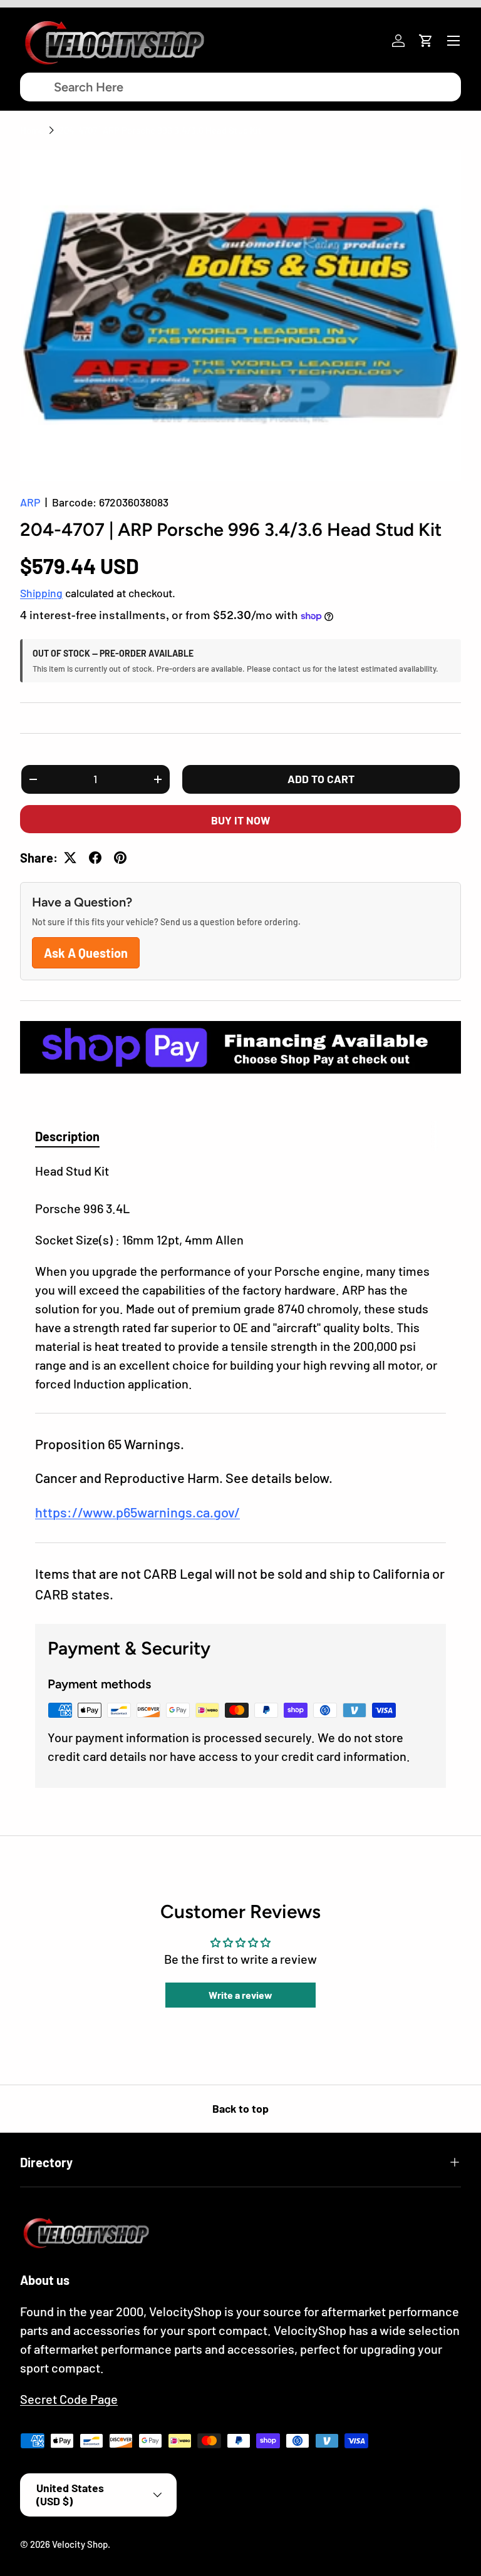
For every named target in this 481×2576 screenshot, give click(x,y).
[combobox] (240, 87)
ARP (30, 502)
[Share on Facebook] (95, 858)
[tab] (67, 1136)
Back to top (240, 2108)
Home (32, 130)
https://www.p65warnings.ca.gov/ (137, 1512)
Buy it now (240, 820)
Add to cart (321, 779)
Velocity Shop (80, 2544)
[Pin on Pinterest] (120, 858)
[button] (426, 41)
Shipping (41, 593)
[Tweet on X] (70, 858)
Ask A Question (86, 953)
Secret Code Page (69, 2399)
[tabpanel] (240, 1277)
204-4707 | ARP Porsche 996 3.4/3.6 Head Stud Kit (160, 130)
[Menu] (453, 41)
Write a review (240, 1995)
